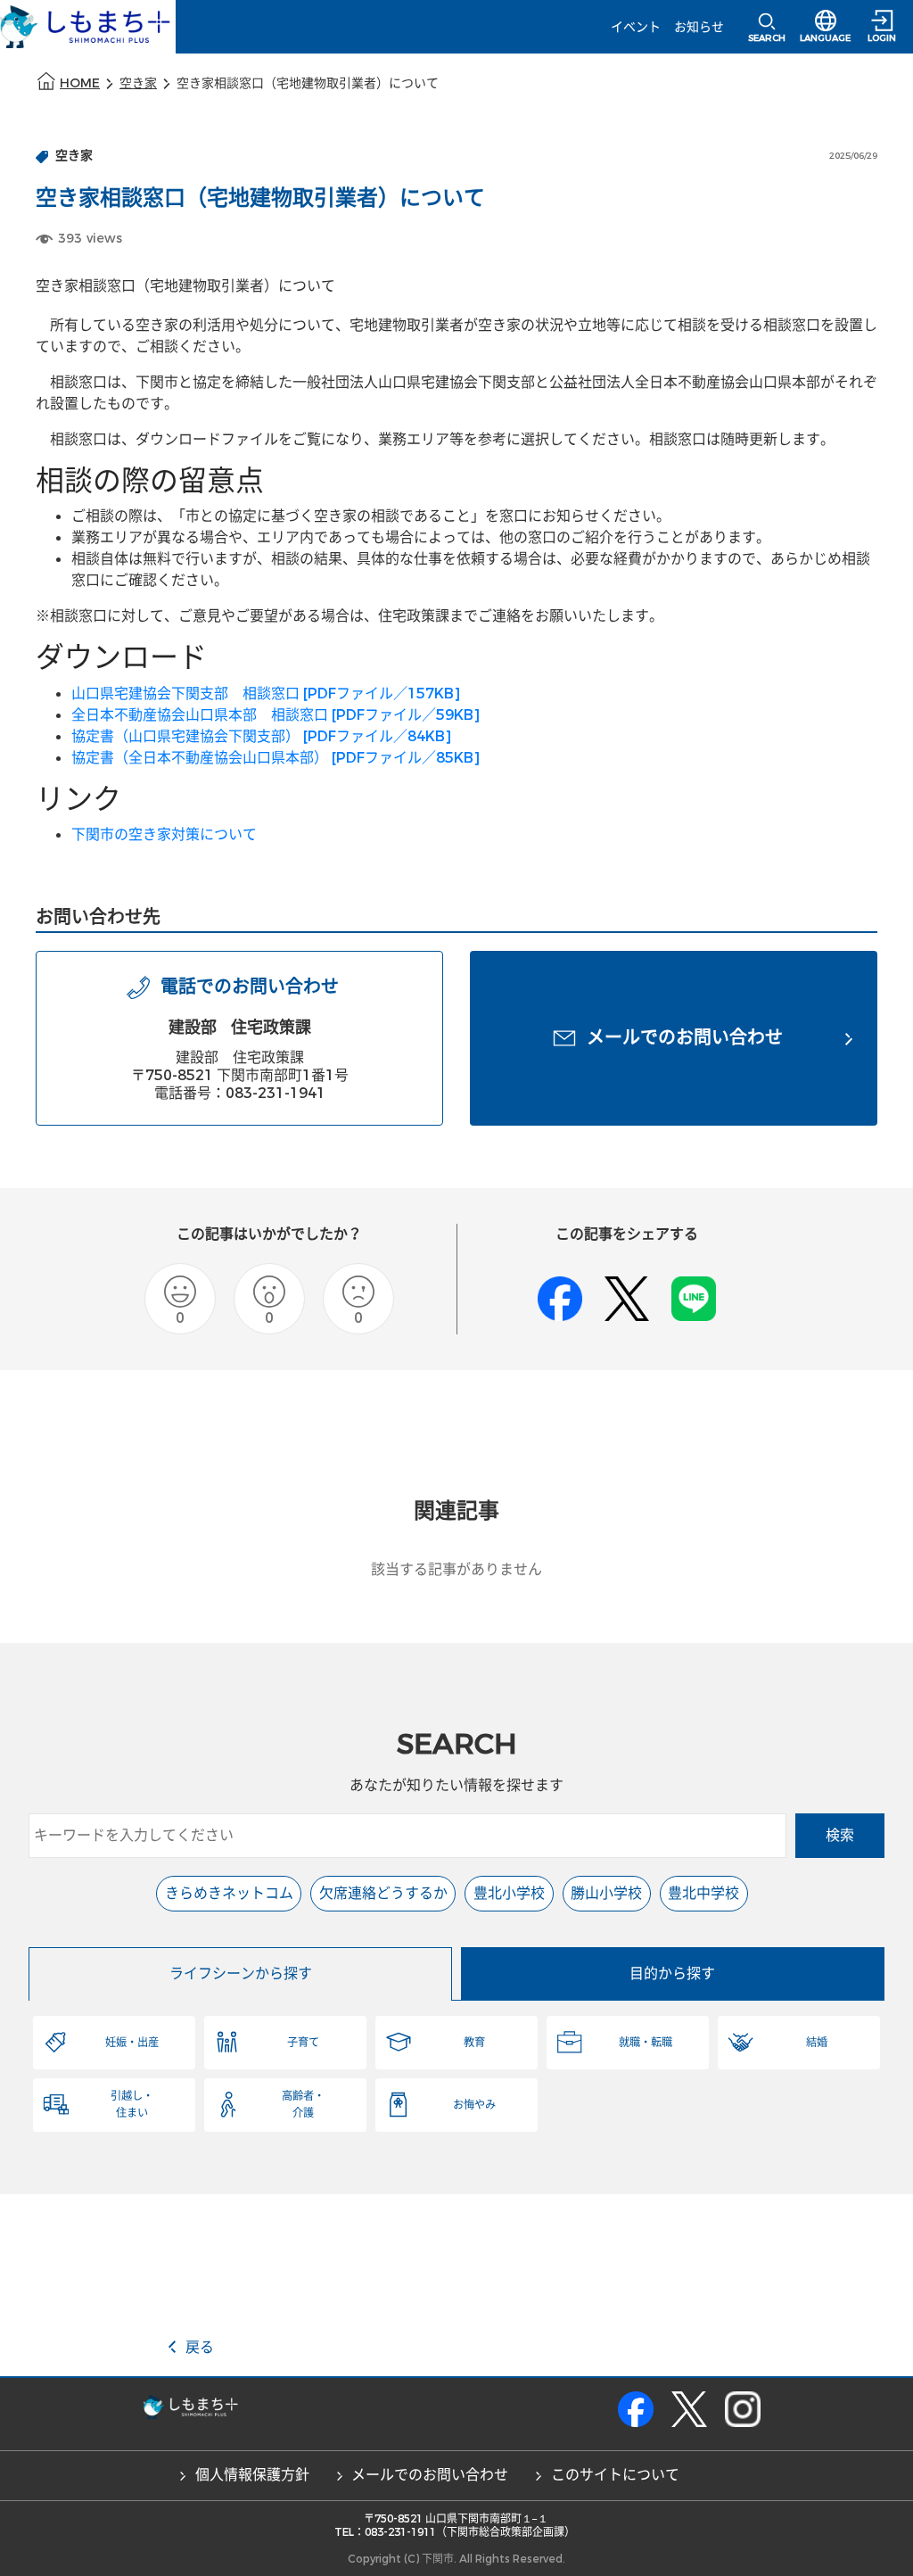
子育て (303, 2043)
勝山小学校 (606, 1893)
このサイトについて (615, 2475)
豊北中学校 (703, 1893)
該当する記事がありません (456, 1569)
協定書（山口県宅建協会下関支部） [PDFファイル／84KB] (261, 736)
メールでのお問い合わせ (430, 2475)
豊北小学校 (509, 1893)
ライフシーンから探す (241, 1973)
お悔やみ (474, 2105)
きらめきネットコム (229, 1893)
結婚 (817, 2043)
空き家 (138, 83)
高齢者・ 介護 (303, 2104)
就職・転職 (646, 2043)
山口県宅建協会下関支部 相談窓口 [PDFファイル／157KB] (266, 694)
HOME (80, 83)
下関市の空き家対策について (164, 834)
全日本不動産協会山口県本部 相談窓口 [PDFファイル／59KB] (276, 715)
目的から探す (672, 1973)
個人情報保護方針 (252, 2475)
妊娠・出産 (132, 2043)
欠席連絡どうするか (383, 1893)
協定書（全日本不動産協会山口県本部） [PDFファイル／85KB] (276, 758)
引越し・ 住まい (132, 2104)
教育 (474, 2043)
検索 (840, 1835)
